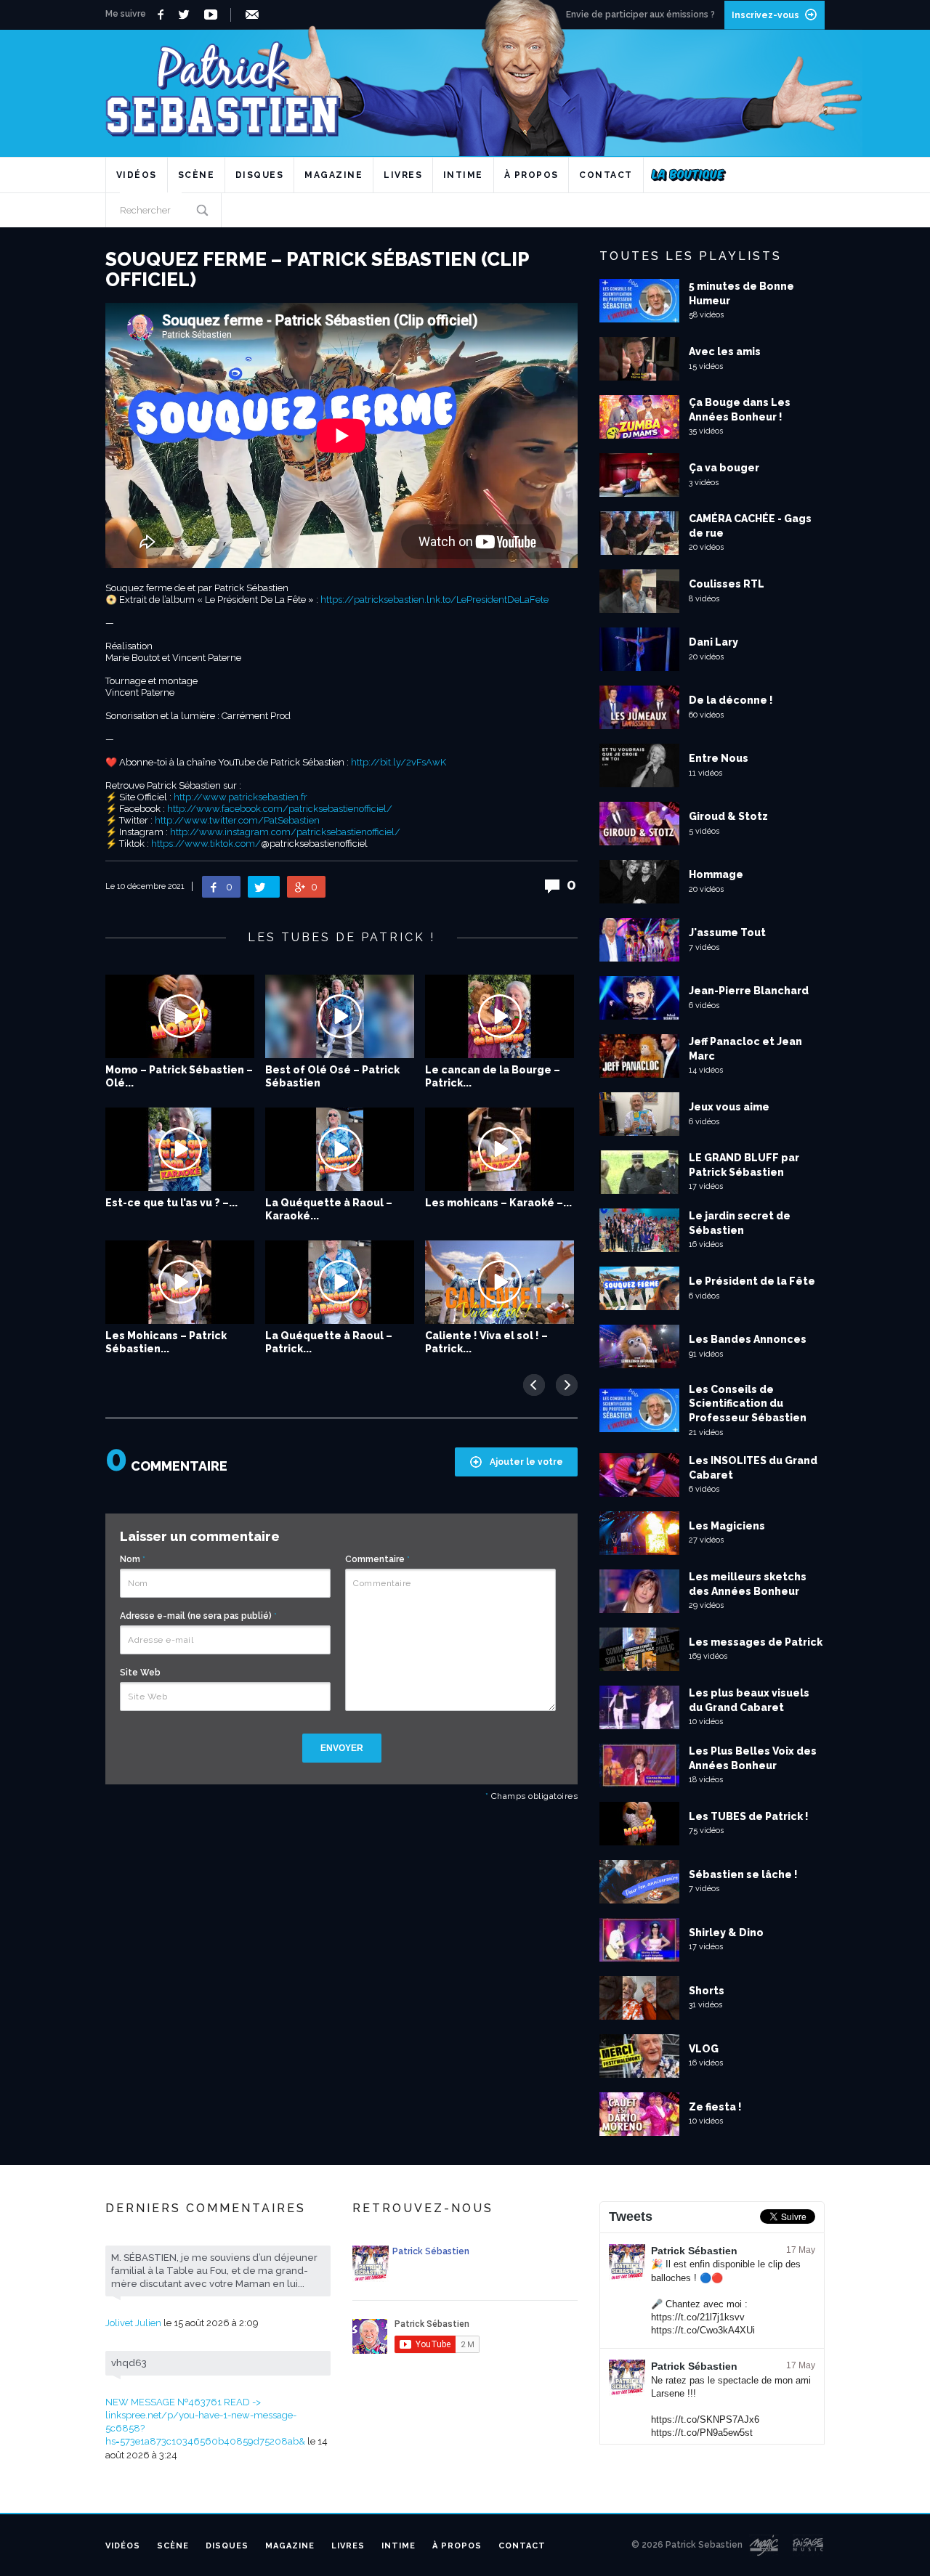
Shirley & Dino (726, 1933)
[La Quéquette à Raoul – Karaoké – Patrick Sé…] (340, 1149)
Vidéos (137, 175)
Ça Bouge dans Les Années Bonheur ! (740, 410)
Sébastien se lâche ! (743, 1874)
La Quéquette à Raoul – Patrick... (329, 1342)
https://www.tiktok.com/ (206, 844)
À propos (531, 175)
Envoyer (342, 1748)
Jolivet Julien (133, 2323)
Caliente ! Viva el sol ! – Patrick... (486, 1342)
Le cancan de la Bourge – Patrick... (493, 1076)
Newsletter (255, 15)
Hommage (716, 874)
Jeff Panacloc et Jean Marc (745, 1049)
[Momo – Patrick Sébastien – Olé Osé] (180, 1016)
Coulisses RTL (727, 584)
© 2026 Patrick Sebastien (687, 2545)
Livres (403, 175)
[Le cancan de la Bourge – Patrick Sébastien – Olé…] (500, 1016)
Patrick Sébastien (694, 2251)
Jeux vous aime (729, 1107)
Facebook (162, 15)
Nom (133, 1559)
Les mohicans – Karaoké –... (498, 1203)
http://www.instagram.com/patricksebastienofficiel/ (285, 832)
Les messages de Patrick (756, 1642)
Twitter (188, 15)
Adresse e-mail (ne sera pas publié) (198, 1616)
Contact (606, 175)
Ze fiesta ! (715, 2107)
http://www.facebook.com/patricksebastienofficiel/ (280, 809)
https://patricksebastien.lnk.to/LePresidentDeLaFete (434, 600)
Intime (463, 175)
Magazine (333, 175)
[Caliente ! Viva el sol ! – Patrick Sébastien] (500, 1282)
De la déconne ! (731, 700)
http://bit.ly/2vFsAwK (399, 762)
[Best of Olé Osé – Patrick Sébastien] (340, 1016)
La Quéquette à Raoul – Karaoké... (329, 1209)
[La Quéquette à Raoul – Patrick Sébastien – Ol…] (340, 1282)
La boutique (688, 175)
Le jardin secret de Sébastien (740, 1223)
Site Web (140, 1673)
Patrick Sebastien (465, 83)
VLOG (704, 2049)
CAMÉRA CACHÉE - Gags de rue (750, 526)
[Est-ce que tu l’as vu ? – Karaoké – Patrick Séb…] (180, 1149)
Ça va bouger (724, 468)
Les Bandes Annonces (748, 1339)
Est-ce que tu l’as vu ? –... (171, 1203)
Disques (260, 175)
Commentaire (377, 1559)
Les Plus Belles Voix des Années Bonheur (753, 1758)
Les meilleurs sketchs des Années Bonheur (748, 1584)
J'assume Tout (727, 933)
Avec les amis (725, 352)
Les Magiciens (727, 1526)
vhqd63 (129, 2363)
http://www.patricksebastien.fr (240, 797)
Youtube (213, 15)
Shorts (707, 1991)
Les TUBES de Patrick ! (749, 1816)
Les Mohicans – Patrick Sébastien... (166, 1342)
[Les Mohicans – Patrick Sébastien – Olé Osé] (180, 1282)
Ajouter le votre (526, 1462)
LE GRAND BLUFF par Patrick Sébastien (744, 1165)
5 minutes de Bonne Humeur (741, 293)
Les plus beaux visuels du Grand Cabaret (749, 1700)
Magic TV (764, 2545)
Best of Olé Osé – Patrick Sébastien (332, 1076)
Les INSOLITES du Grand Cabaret (753, 1468)
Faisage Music (809, 2545)
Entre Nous (719, 758)
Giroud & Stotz (728, 816)
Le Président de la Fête (752, 1281)
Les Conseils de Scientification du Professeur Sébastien (748, 1403)
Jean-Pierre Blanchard (749, 991)
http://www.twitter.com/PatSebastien (237, 820)
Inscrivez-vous (765, 15)
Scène (197, 175)
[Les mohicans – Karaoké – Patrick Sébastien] (500, 1149)
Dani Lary (713, 642)
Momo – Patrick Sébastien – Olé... (179, 1076)
